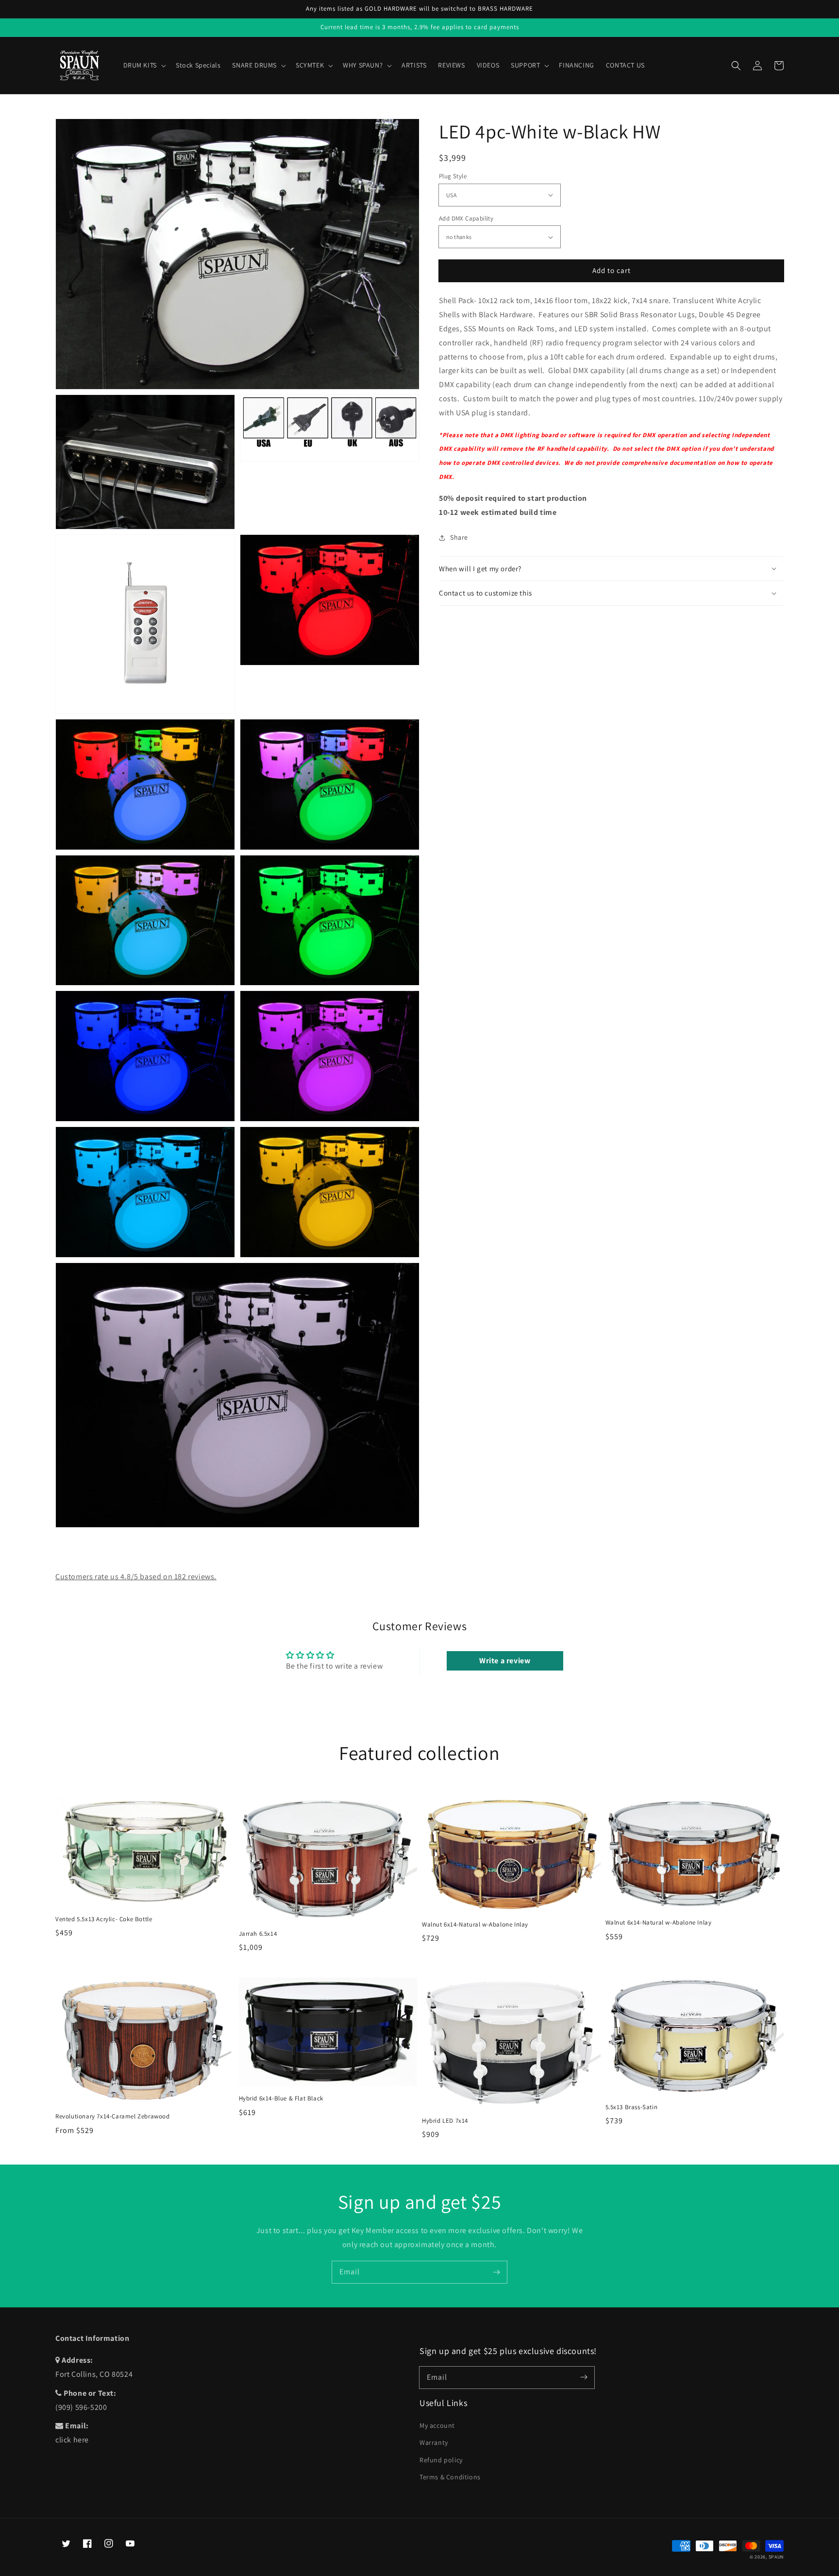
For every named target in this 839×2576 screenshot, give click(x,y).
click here (72, 2440)
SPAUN (776, 2557)
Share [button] (459, 537)
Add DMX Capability (466, 218)
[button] (736, 66)
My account (437, 2425)
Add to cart (612, 270)
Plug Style (453, 176)
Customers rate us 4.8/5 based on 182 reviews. (136, 1577)
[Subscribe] (496, 2272)
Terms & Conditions (450, 2477)
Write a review (505, 1661)
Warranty (434, 2442)
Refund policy (441, 2460)
